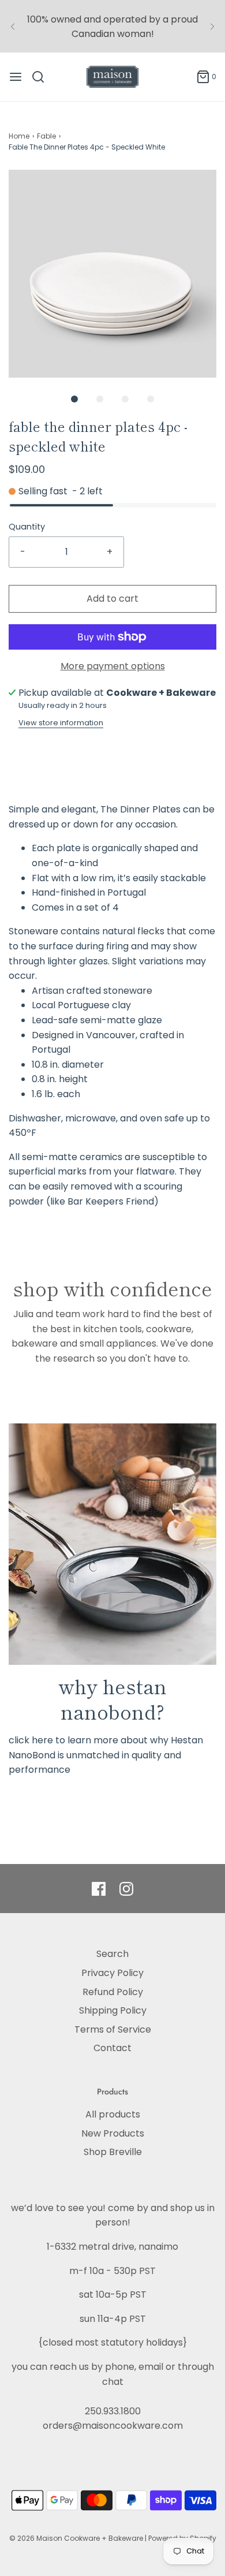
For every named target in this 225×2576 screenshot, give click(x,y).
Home (19, 136)
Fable (46, 136)
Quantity (27, 527)
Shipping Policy (113, 2010)
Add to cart (112, 599)
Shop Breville (113, 2152)
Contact (112, 2048)
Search (112, 1954)
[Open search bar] (42, 77)
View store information (61, 723)
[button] (112, 274)
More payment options (113, 666)
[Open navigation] (16, 77)
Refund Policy (113, 1992)
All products (113, 2114)
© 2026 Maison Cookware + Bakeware (77, 2538)
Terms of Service (113, 2029)
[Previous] (13, 27)
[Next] (212, 27)
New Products (113, 2133)
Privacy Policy (112, 1973)
